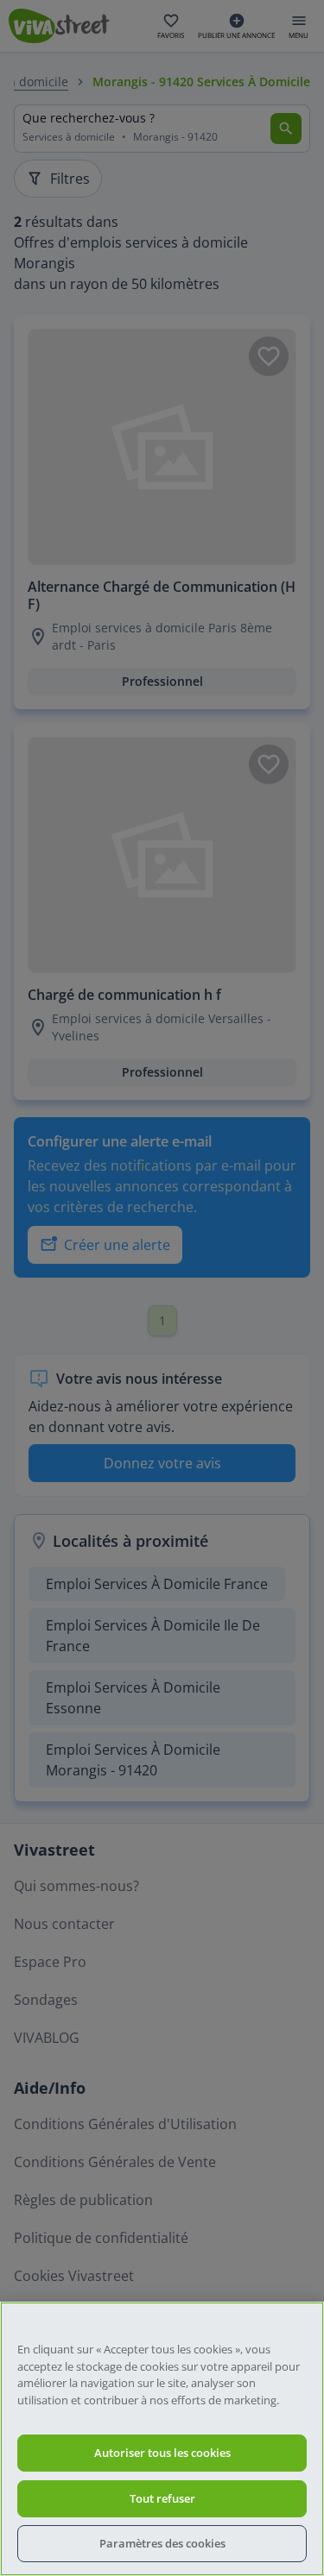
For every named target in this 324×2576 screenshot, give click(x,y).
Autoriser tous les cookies (162, 2453)
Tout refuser (162, 2498)
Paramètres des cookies (162, 2543)
